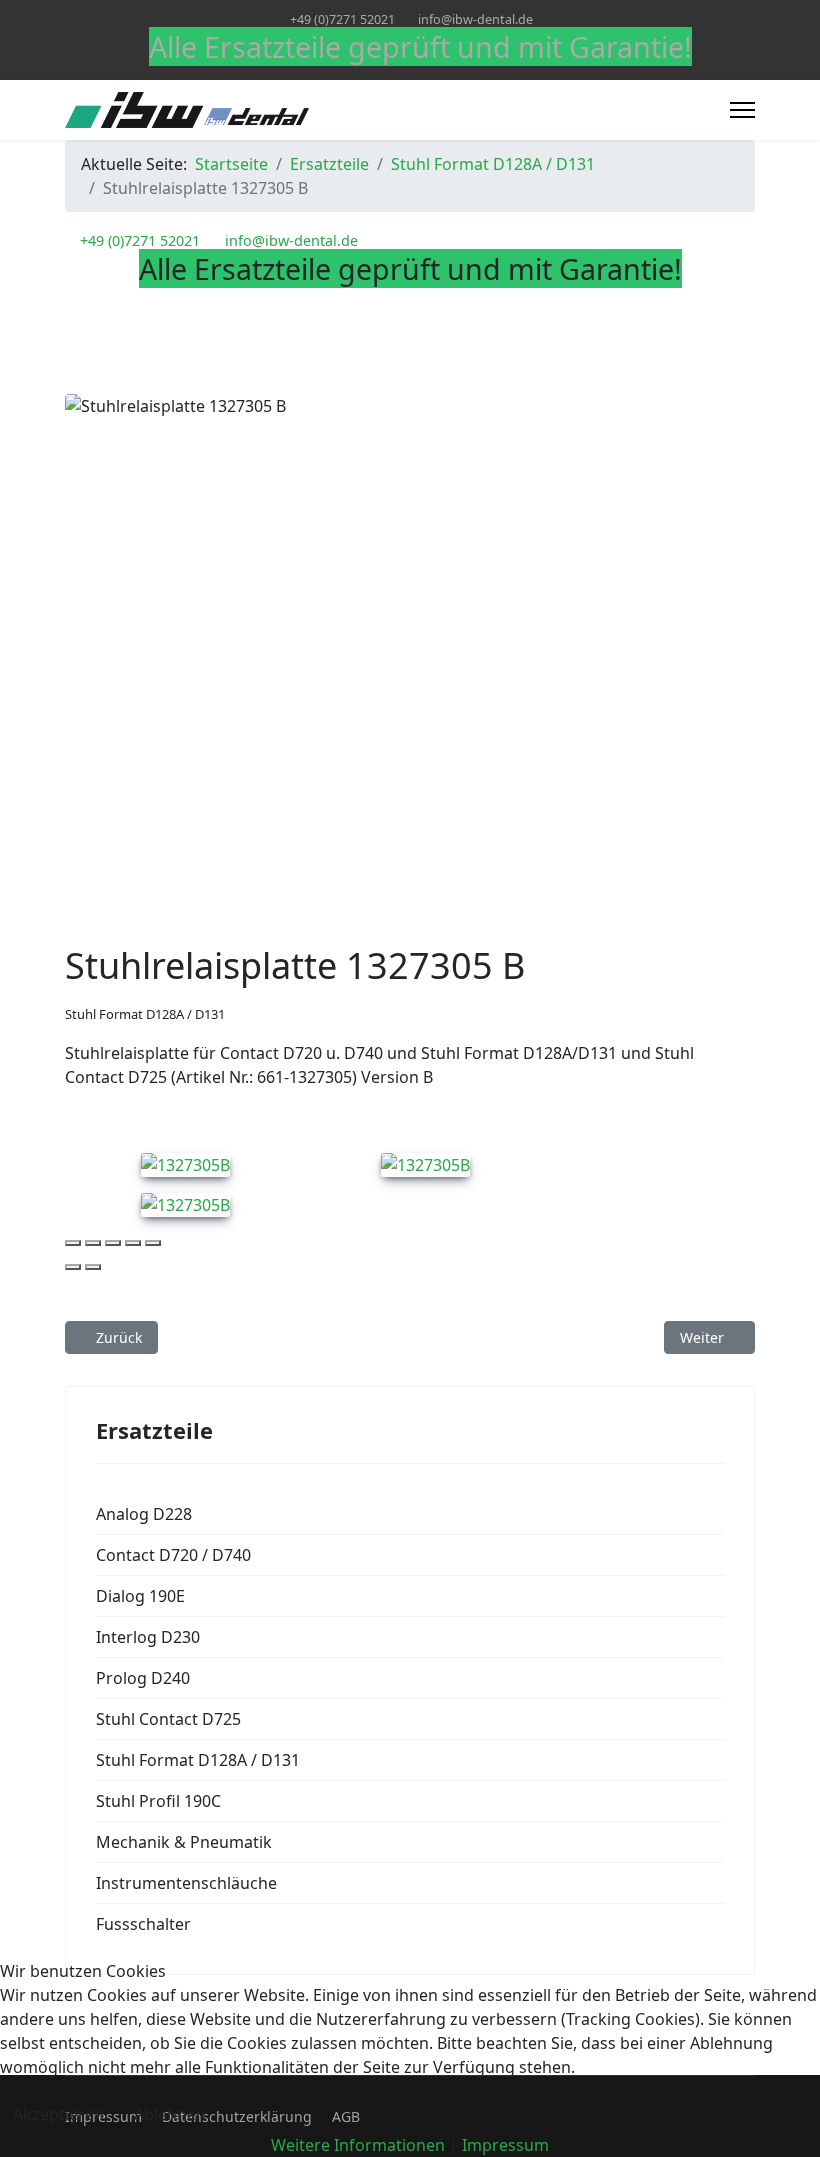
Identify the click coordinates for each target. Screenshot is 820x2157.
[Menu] (742, 110)
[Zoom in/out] (133, 1243)
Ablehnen (170, 2114)
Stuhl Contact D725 (168, 1719)
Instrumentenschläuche (186, 1883)
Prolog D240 (143, 1678)
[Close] (73, 1243)
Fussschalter (143, 1924)
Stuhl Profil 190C (158, 1801)
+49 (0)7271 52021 (342, 19)
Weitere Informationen (358, 2145)
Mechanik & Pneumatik (184, 1842)
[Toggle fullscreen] (113, 1243)
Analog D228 (144, 1514)
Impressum (505, 2145)
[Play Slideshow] (153, 1243)
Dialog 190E (140, 1596)
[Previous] (73, 1267)
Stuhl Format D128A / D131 (145, 1014)
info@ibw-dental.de (475, 19)
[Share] (93, 1243)
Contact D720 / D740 (173, 1555)
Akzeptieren (58, 2114)
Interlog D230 (148, 1637)
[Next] (93, 1267)
